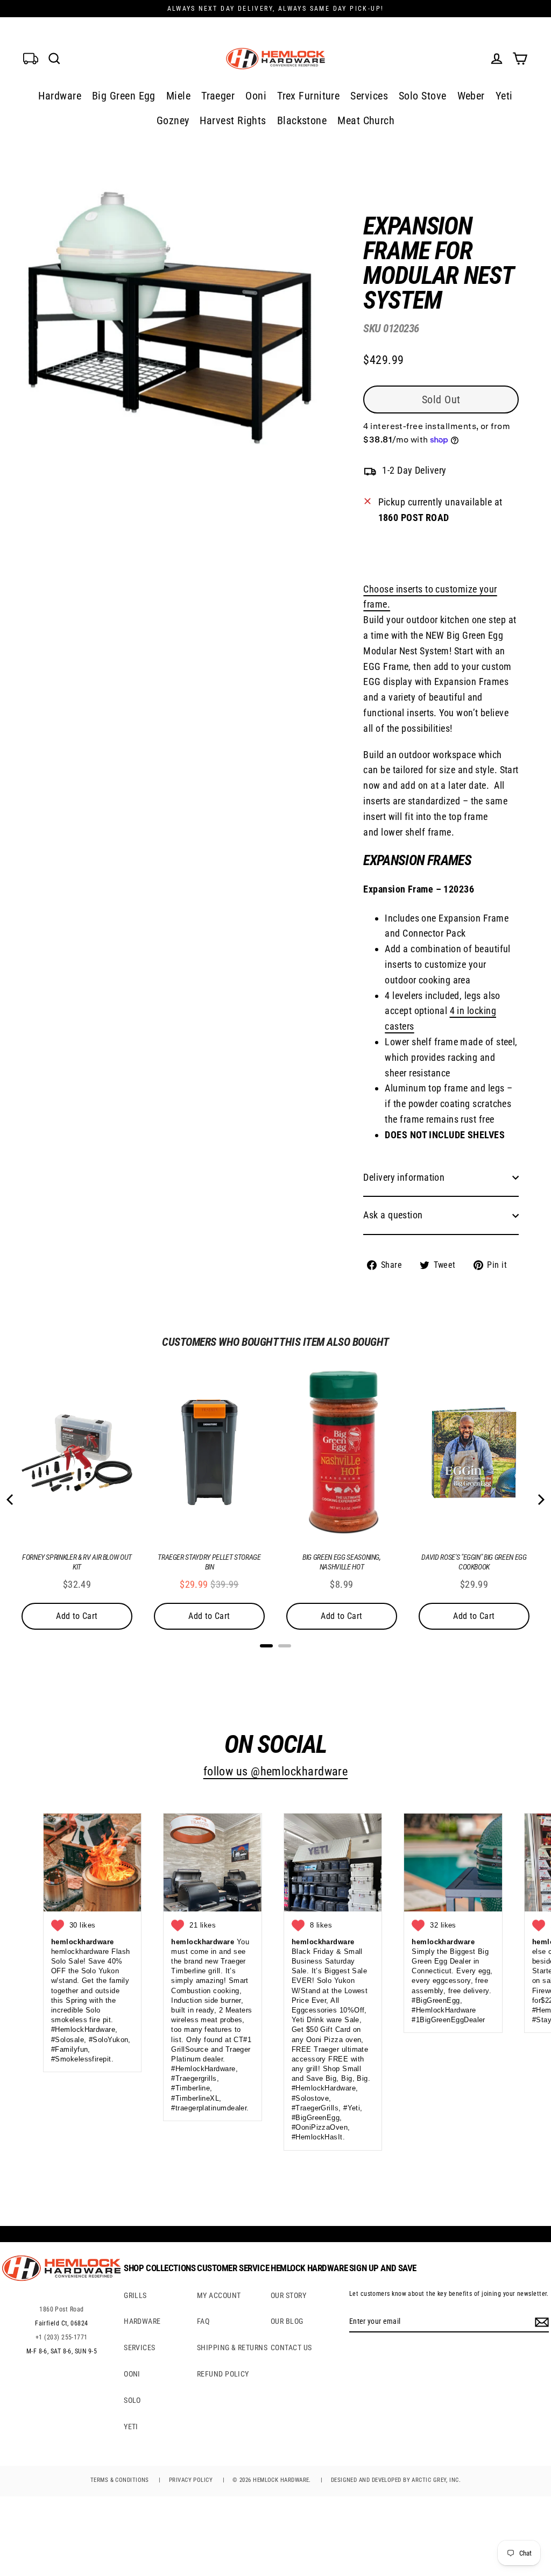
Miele (178, 96)
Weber (471, 96)
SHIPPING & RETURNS (232, 2347)
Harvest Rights (233, 120)
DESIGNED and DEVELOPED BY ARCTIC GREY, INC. (396, 2480)
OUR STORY (288, 2295)
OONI (132, 2374)
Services (369, 96)
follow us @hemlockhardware (276, 1771)
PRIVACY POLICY (191, 2480)
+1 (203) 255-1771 (62, 2337)
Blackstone (302, 120)
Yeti (504, 96)
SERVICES (140, 2347)
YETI (131, 2427)
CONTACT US (291, 2347)
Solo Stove (423, 96)
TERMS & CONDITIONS (120, 2480)
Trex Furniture (308, 96)
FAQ (203, 2321)
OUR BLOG (287, 2321)
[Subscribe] (540, 2322)
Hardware (60, 96)
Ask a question (393, 1215)
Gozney (173, 120)
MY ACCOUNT (219, 2295)
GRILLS (135, 2295)
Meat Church (366, 120)
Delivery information (404, 1177)
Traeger (218, 96)
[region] (423, 735)
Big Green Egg (124, 96)
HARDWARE (142, 2321)
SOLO (132, 2400)
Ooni (256, 96)
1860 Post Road (61, 2309)
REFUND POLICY (223, 2374)
